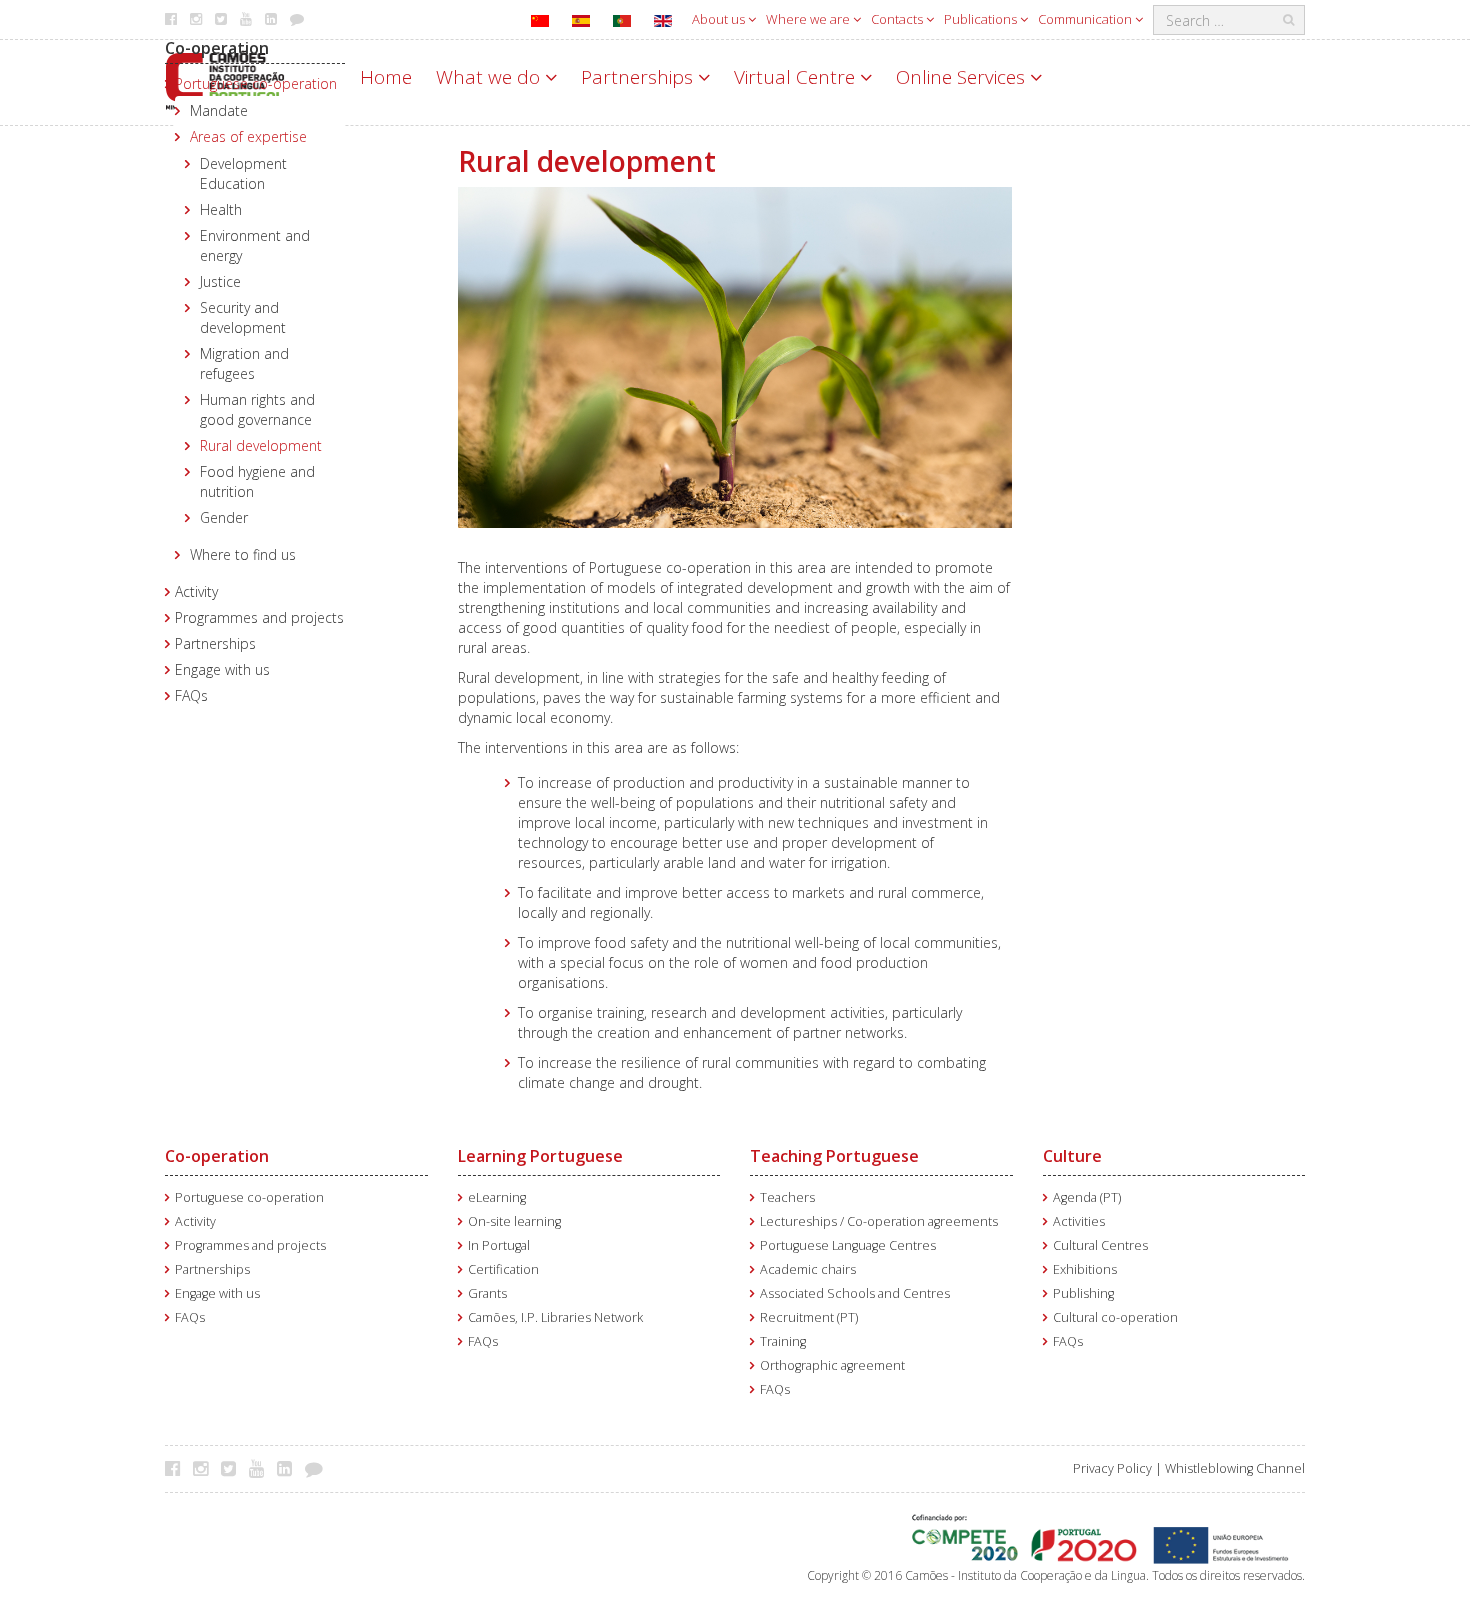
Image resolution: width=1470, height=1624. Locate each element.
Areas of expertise (248, 136)
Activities (1079, 1221)
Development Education (243, 173)
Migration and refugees (244, 363)
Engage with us (222, 669)
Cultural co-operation (1115, 1317)
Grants (487, 1293)
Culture (1072, 1156)
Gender (224, 517)
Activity (196, 591)
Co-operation (217, 48)
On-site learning (514, 1221)
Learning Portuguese (540, 1156)
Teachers (787, 1197)
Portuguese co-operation (256, 83)
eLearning (497, 1197)
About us (720, 19)
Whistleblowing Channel (1235, 1468)
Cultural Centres (1100, 1245)
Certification (503, 1269)
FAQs (191, 695)
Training (783, 1341)
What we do (490, 77)
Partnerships (639, 77)
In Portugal (499, 1245)
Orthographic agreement (832, 1365)
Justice (220, 281)
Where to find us (243, 554)
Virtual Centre (797, 77)
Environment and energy (255, 245)
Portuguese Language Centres (848, 1245)
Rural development (261, 445)
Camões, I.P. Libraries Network (555, 1317)
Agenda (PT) (1087, 1197)
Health (221, 209)
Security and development (243, 317)
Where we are (809, 19)
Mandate (219, 110)
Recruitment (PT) (809, 1317)
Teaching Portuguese (834, 1156)
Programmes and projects (259, 617)
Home (386, 77)
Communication (1086, 19)
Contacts (898, 19)
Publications (982, 19)
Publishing (1083, 1293)
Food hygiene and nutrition (257, 481)
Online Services (963, 77)
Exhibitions (1085, 1269)
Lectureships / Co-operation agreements (879, 1221)
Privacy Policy (1112, 1468)
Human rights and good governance (257, 409)
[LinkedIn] (289, 1468)
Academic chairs (808, 1269)
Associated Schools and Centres (855, 1293)
